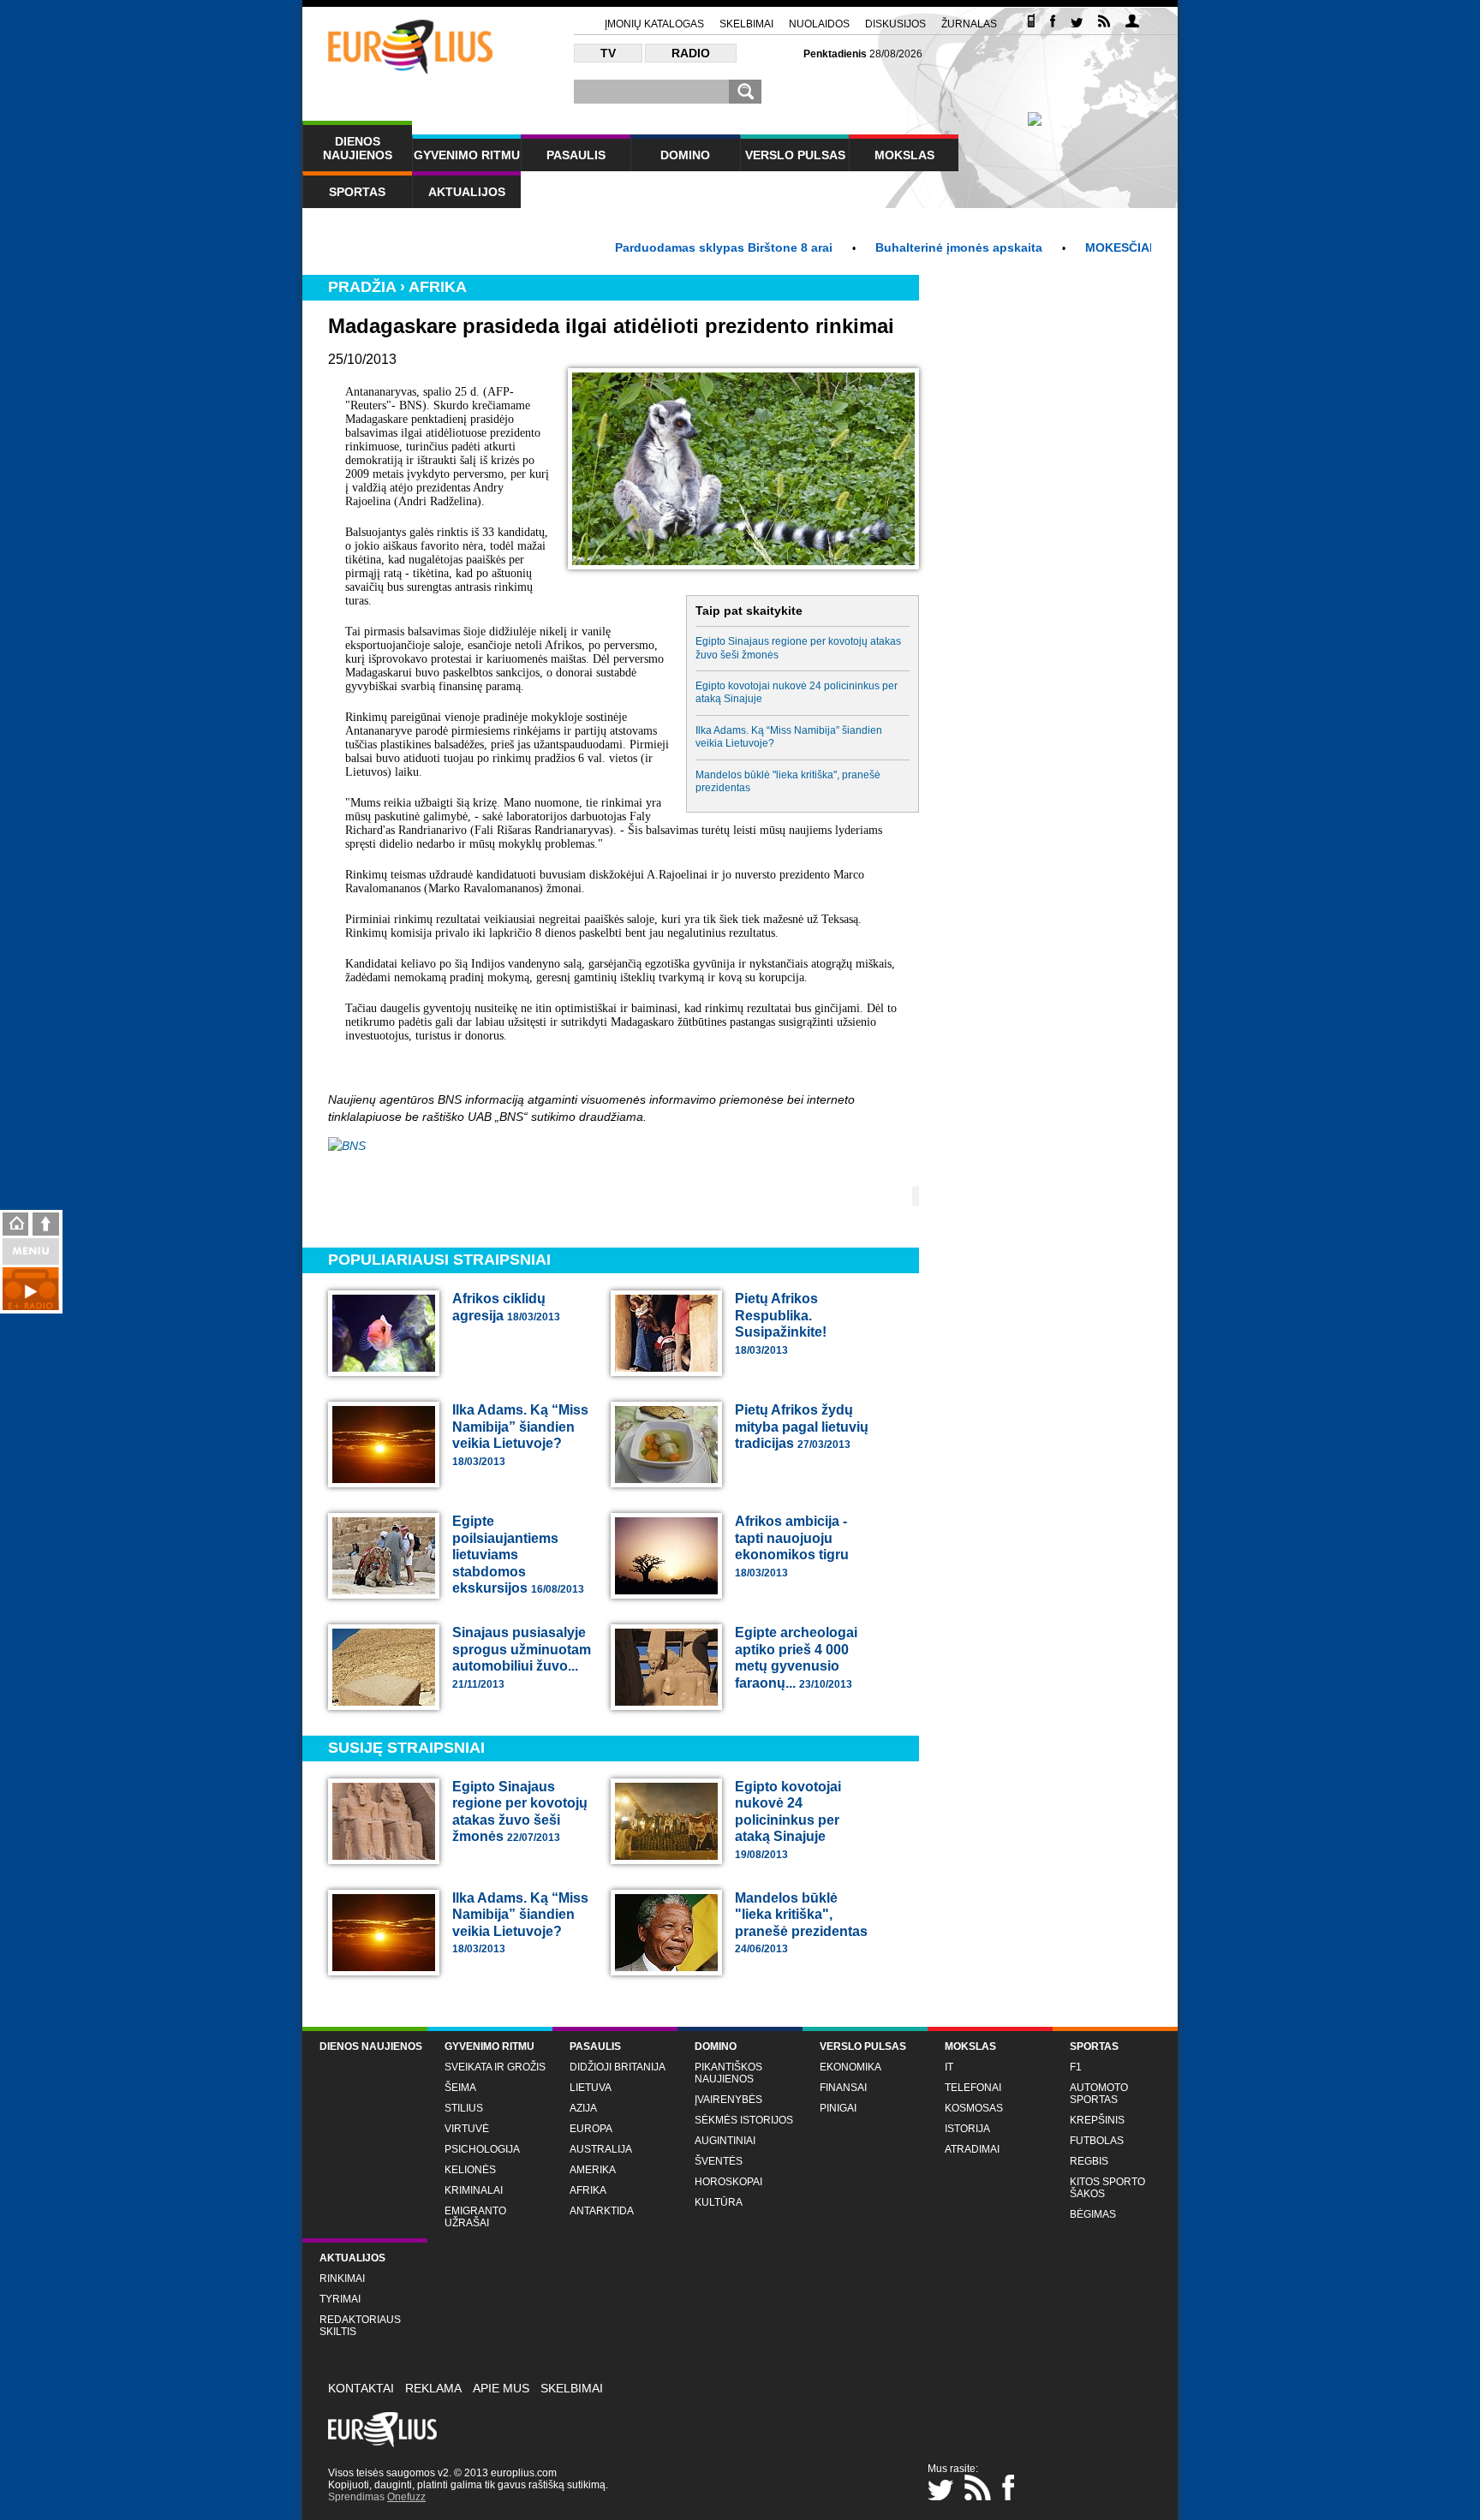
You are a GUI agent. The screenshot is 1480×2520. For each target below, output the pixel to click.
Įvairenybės (728, 2100)
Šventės (719, 2161)
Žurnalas (969, 24)
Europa (591, 2129)
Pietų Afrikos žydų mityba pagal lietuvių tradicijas (802, 1427)
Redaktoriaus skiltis (360, 2326)
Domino (685, 155)
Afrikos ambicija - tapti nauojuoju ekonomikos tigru (792, 1546)
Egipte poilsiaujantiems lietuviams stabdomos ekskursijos (518, 1555)
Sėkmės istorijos (744, 2120)
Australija (601, 2149)
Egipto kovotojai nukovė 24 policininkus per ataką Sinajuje (797, 692)
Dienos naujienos (358, 148)
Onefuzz (406, 2497)
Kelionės (470, 2170)
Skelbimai (746, 24)
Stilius (464, 2108)
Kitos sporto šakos (1107, 2188)
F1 (1076, 2067)
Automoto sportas (1099, 2094)
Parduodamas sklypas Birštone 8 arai (664, 247)
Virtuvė (467, 2129)
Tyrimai (340, 2299)
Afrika (438, 287)
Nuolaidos (819, 24)
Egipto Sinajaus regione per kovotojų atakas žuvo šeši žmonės (798, 648)
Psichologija (482, 2149)
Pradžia (362, 287)
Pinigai (838, 2108)
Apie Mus (501, 2388)
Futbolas (1097, 2141)
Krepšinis (1097, 2120)
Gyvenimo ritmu (467, 155)
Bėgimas (1093, 2214)
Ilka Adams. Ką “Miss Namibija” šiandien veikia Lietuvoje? (789, 737)
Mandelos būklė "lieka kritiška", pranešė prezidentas (788, 781)
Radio (691, 53)
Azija (583, 2108)
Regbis (1089, 2161)
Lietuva (591, 2088)
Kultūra (719, 2202)
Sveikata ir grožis (495, 2067)
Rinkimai (342, 2279)
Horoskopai (728, 2182)
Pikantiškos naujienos (728, 2073)
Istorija (967, 2129)
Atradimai (972, 2149)
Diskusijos (895, 24)
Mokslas (904, 155)
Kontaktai (361, 2388)
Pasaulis (576, 155)
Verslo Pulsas (795, 155)
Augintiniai (725, 2141)
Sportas (357, 192)
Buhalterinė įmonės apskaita (899, 247)
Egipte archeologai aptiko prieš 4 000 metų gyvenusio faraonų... (796, 1658)
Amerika (593, 2170)
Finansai (843, 2088)
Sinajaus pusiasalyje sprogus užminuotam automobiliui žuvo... (522, 1658)
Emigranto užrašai (475, 2217)
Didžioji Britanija (618, 2067)
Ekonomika (850, 2067)
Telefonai (973, 2088)
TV (608, 53)
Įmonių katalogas (654, 24)
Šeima (460, 2088)
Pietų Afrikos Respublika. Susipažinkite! (781, 1324)
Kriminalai (474, 2190)
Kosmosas (974, 2108)
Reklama (433, 2388)
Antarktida (602, 2211)
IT (949, 2067)
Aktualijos (467, 192)
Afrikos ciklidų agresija (506, 1307)
